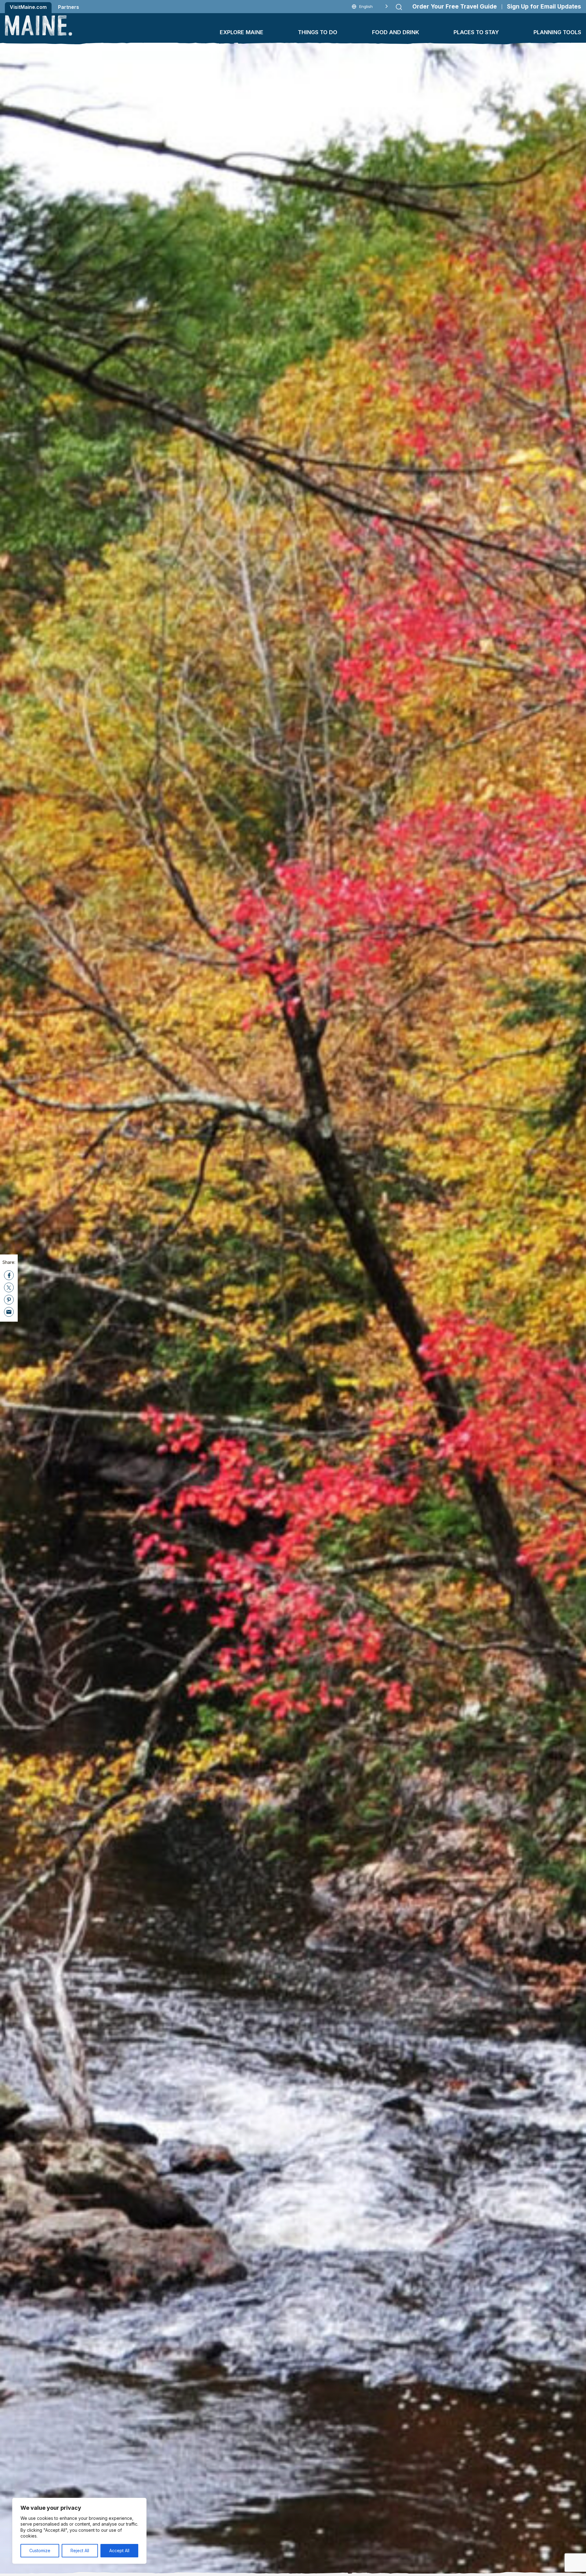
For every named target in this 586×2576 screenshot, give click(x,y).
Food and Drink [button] (396, 32)
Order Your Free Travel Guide (455, 7)
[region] (79, 2531)
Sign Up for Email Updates (544, 7)
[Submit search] (399, 7)
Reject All (80, 2551)
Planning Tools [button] (557, 32)
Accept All (119, 2551)
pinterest (9, 1300)
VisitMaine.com (28, 7)
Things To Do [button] (318, 32)
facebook (9, 1275)
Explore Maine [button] (242, 32)
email (9, 1312)
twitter (9, 1287)
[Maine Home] (38, 25)
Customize (40, 2551)
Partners (69, 7)
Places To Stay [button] (476, 32)
